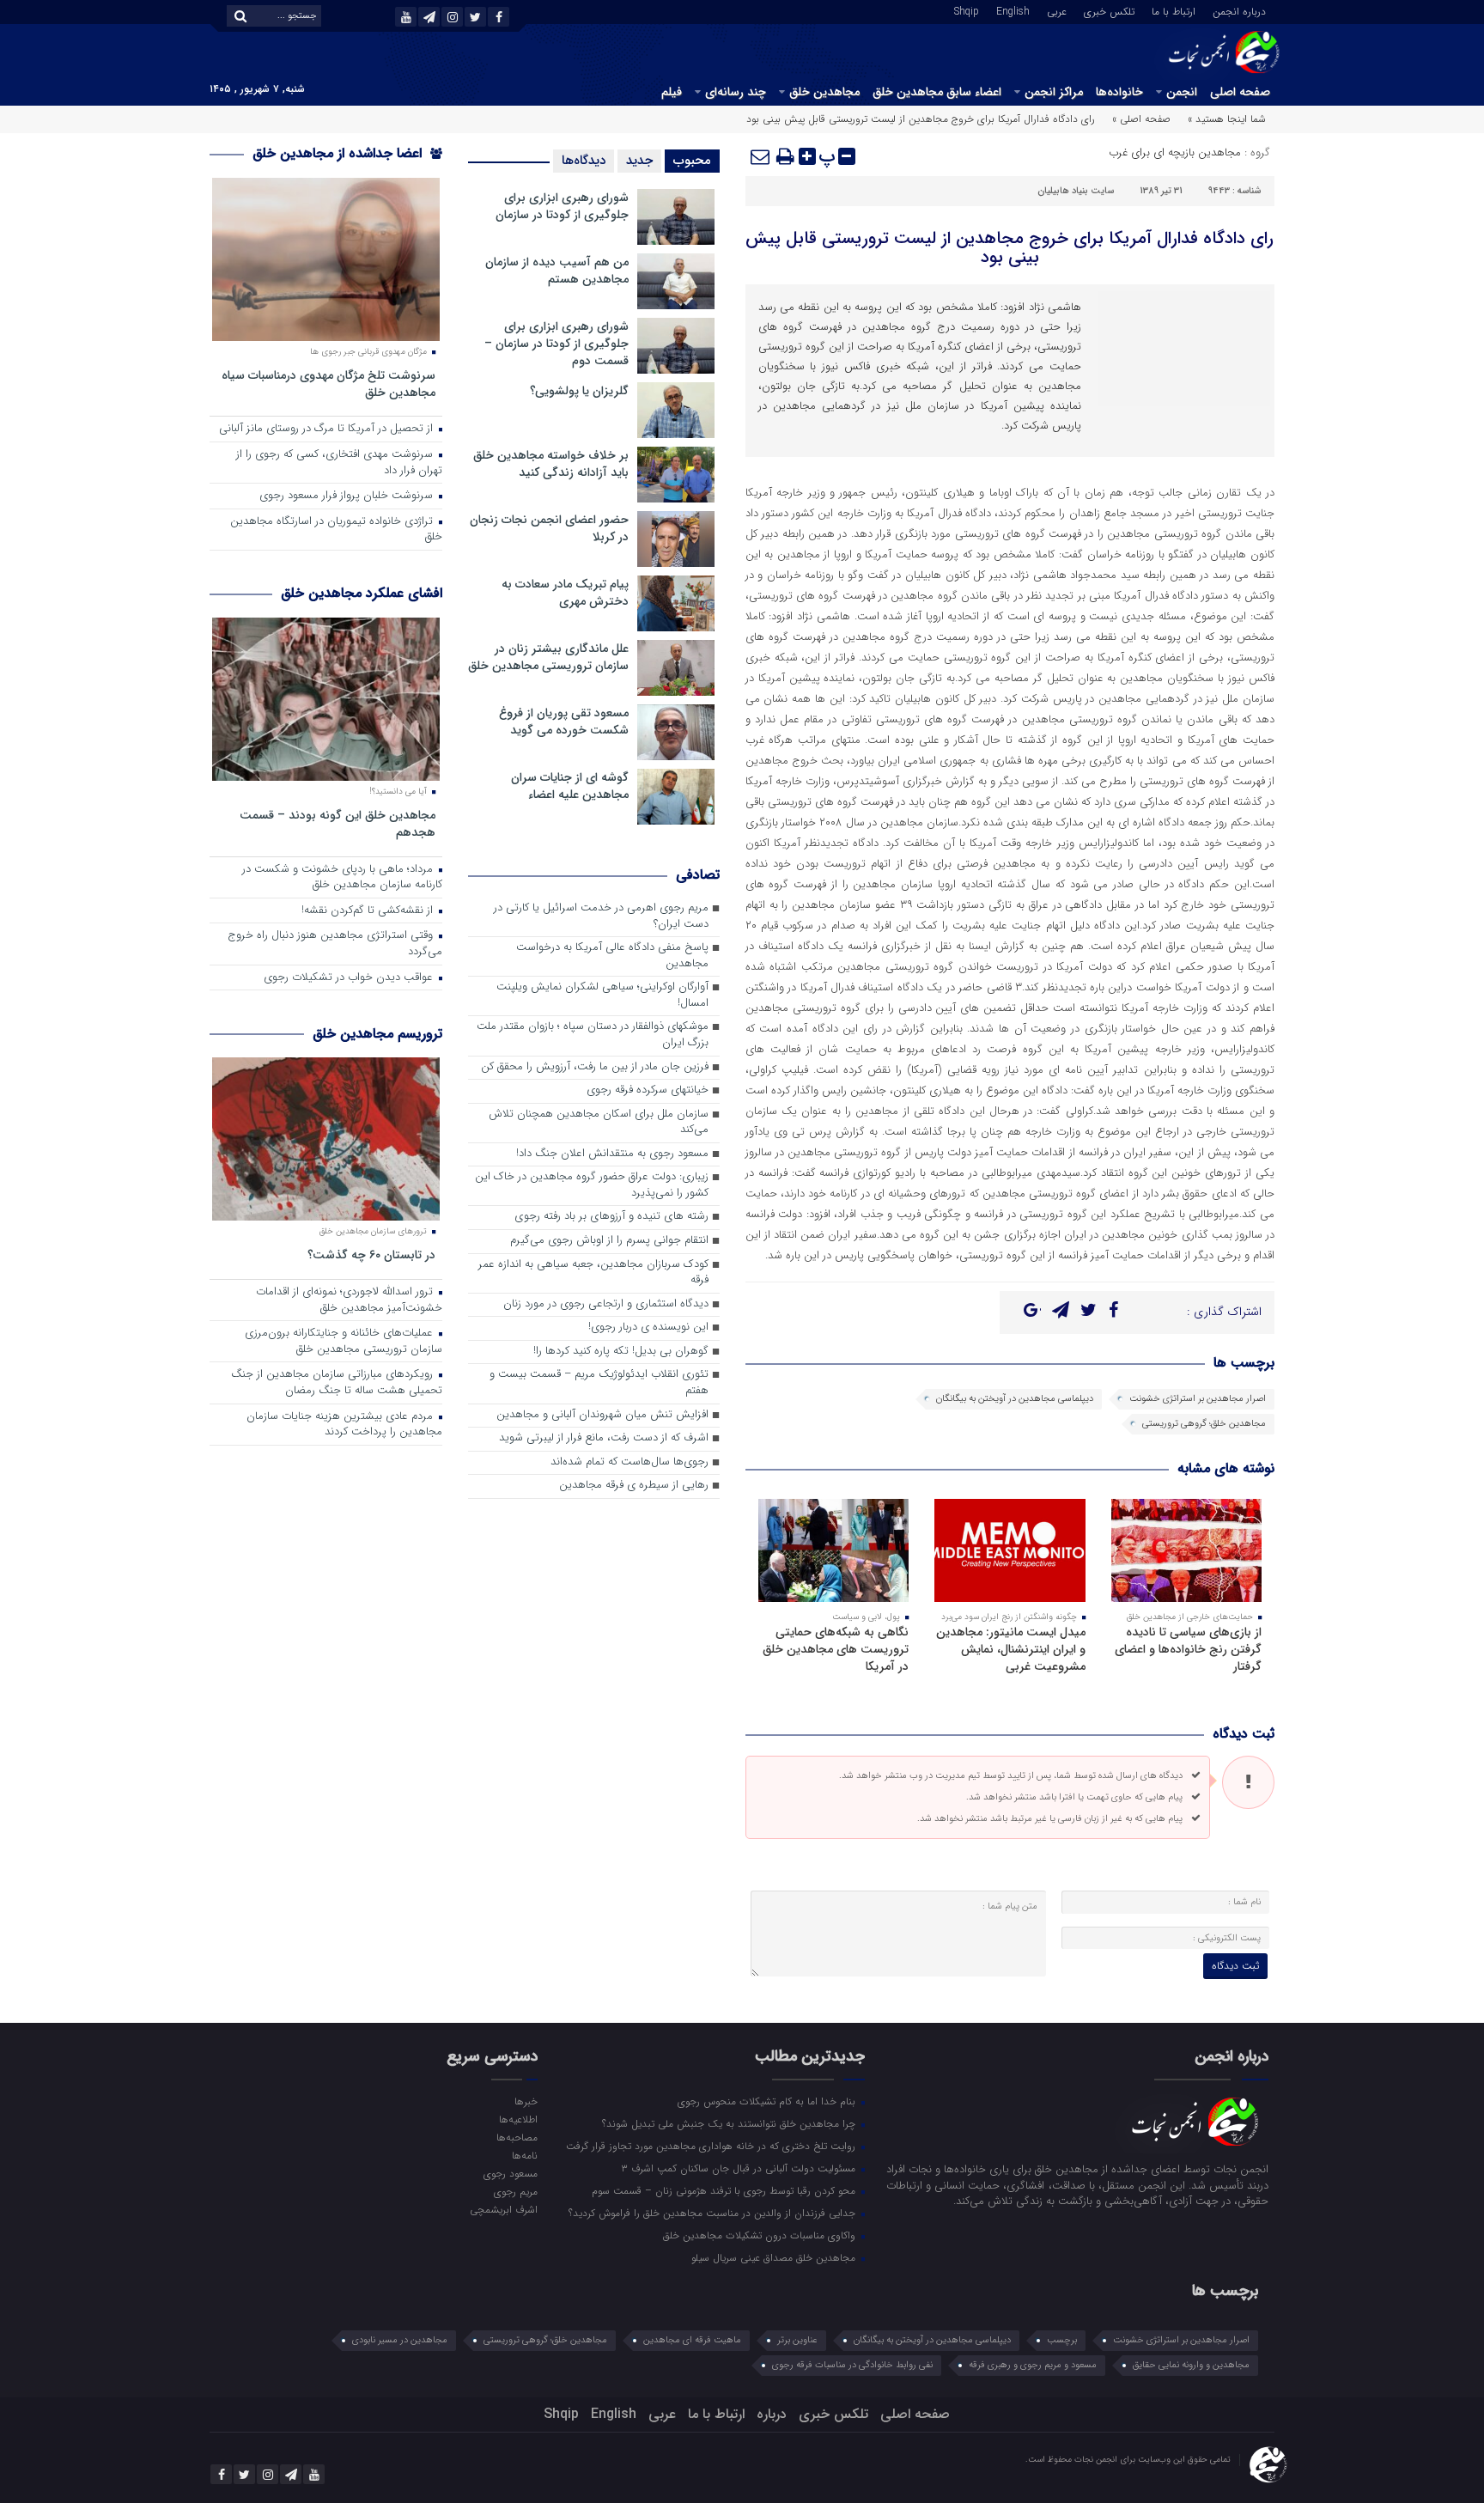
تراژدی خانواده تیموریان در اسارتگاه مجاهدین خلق (336, 530)
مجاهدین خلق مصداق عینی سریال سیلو (775, 2257)
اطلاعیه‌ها (518, 2119)
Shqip (967, 10)
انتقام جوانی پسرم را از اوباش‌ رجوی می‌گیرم (609, 1241)
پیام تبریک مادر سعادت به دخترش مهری (565, 593)
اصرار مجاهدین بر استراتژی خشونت (1198, 1399)
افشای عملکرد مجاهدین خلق (362, 593)
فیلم (672, 92)
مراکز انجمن (1054, 92)
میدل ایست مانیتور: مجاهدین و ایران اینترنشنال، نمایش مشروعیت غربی (1011, 1649)
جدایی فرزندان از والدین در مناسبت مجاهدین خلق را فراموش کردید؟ (714, 2213)
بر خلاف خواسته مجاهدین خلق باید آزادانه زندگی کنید (551, 464)
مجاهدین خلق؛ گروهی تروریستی (1204, 1424)
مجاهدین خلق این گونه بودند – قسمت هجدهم (338, 823)
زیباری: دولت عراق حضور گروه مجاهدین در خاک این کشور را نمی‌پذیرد (592, 1185)
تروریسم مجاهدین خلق (377, 1034)
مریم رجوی (515, 2191)
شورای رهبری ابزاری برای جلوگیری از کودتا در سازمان (562, 206)
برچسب (1062, 2340)
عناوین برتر (797, 2340)
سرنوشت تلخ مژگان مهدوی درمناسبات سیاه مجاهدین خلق (328, 384)
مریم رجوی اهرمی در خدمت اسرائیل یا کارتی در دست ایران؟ (601, 917)
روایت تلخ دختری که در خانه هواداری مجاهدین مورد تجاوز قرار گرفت (712, 2146)
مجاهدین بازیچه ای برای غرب (1175, 152)
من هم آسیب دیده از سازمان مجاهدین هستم (557, 271)
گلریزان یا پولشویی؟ (579, 391)
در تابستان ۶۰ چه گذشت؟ (371, 1255)
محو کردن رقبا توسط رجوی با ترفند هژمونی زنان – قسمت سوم (725, 2190)
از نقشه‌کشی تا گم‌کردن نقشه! (369, 911)
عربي (1057, 10)
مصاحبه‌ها (517, 2137)
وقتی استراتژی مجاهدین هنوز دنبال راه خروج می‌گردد (335, 944)
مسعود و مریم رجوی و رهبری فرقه (1033, 2365)
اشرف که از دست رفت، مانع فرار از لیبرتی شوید (604, 1438)
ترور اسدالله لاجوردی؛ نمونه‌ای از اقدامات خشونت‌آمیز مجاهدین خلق (349, 1300)
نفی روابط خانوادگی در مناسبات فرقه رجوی (852, 2365)
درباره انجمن (1239, 10)
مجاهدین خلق (824, 92)
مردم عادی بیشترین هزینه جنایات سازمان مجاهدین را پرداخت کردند (344, 1425)
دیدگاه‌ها (584, 161)
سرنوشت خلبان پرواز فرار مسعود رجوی (348, 496)
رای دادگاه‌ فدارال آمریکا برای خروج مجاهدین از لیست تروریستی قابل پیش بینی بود (1010, 248)
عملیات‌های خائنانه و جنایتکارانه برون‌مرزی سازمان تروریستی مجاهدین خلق (344, 1342)
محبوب (692, 161)
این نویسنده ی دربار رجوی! (648, 1328)
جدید (639, 161)
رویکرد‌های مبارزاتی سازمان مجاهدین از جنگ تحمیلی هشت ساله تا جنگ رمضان (337, 1383)
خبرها (526, 2101)
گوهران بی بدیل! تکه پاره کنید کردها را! (621, 1352)
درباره (772, 2414)
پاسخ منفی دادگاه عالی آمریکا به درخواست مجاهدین (612, 956)
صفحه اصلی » (1141, 119)
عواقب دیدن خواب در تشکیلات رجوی (350, 978)
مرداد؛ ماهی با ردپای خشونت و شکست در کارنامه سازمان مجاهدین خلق (342, 878)
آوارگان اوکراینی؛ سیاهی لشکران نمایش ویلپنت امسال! (602, 996)
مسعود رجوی (510, 2173)
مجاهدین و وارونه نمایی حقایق (1191, 2365)
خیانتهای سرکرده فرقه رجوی (648, 1090)
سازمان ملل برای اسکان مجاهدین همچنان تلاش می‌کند (599, 1123)
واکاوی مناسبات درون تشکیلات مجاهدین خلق (761, 2235)
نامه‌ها (524, 2155)
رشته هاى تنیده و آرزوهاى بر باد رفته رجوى (611, 1217)
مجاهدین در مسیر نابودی (400, 2340)
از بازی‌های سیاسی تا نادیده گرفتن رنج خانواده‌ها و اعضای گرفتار (1188, 1649)
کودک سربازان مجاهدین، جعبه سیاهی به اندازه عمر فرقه (593, 1273)
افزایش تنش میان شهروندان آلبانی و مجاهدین (602, 1415)
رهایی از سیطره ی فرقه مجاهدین (634, 1486)
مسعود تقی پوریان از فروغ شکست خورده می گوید (564, 722)
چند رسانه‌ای (736, 92)
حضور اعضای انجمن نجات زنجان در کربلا (549, 528)
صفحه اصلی (1240, 92)
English (1013, 10)
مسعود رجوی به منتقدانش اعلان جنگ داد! (612, 1154)
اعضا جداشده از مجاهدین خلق (339, 153)
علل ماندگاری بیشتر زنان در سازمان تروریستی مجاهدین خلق (548, 657)
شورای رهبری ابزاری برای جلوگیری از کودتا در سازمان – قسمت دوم (556, 344)
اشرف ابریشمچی (503, 2209)
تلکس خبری (1109, 10)
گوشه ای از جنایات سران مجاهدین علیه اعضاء (570, 786)
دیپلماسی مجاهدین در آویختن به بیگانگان (1015, 1399)
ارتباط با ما (1174, 10)
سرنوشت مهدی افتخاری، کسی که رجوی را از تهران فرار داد (339, 463)
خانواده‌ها (1119, 92)
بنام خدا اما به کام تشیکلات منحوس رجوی (768, 2101)
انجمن (1182, 92)
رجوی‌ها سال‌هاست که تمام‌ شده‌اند (629, 1462)
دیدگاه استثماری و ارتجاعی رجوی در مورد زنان (606, 1304)
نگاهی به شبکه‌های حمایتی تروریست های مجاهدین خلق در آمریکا (836, 1649)
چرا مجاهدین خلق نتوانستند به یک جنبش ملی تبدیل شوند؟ (730, 2123)
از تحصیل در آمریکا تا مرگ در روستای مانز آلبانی (328, 429)
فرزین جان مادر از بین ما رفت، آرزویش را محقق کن (595, 1067)
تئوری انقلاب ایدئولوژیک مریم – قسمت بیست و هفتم (599, 1383)
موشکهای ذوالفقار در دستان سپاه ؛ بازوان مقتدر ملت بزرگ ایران (593, 1035)
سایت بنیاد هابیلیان (1076, 191)
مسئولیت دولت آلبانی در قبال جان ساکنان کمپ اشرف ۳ (740, 2168)
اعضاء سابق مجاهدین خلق (937, 92)
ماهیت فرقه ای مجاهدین (692, 2340)
